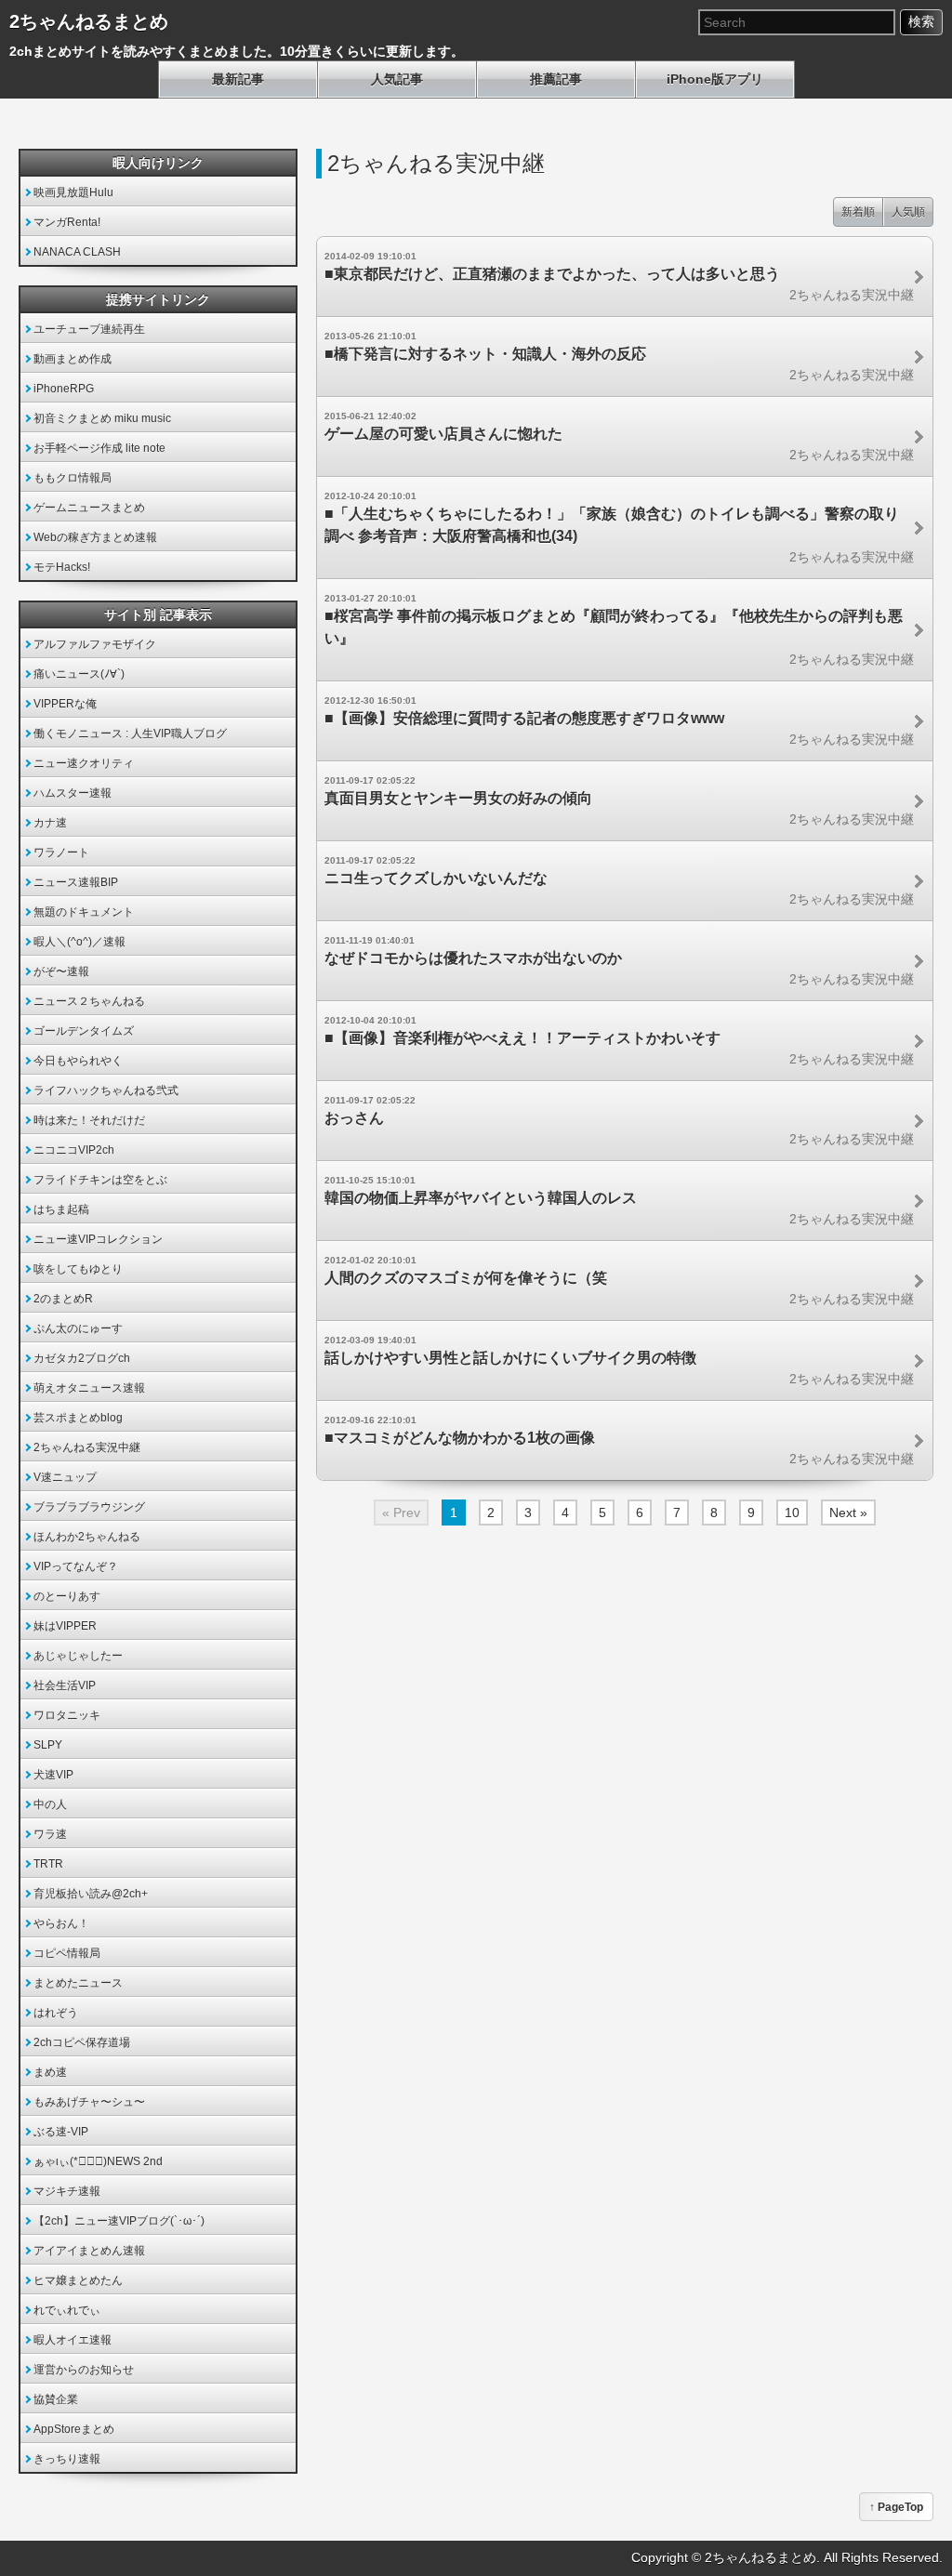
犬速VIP (53, 1775)
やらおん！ (61, 1923)
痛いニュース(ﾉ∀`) (79, 674)
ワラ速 (50, 1834)
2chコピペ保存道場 (82, 2042)
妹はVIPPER (65, 1626)
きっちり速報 (67, 2459)
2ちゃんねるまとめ (89, 21)
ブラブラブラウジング (89, 1507)
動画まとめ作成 (73, 359)
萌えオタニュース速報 (89, 1388)
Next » (848, 1513)
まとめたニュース (78, 1983)
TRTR (48, 1864)
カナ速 (50, 823)
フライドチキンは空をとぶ (100, 1180)
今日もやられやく (78, 1061)
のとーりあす (67, 1596)
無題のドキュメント (84, 912)
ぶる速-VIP (61, 2132)
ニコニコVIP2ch (74, 1150)
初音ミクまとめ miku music (102, 418)
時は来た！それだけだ (89, 1120)
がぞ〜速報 (61, 971)
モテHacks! (62, 567)
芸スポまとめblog (78, 1418)
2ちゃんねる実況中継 (87, 1447)
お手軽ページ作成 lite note (99, 448)
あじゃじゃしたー (78, 1656)
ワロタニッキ (67, 1715)
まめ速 (50, 2072)
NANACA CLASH (77, 252)
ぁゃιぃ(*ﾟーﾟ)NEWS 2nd (98, 2161)
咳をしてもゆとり (78, 1269)
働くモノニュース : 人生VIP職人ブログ (130, 733)
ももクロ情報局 (73, 478)
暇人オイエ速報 (73, 2340)
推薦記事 (556, 79)
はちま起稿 (61, 1209)
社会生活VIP (65, 1685)
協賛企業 (56, 2399)
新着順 (858, 212)
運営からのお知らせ (84, 2370)
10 (792, 1513)
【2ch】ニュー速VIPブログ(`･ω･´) (119, 2221)
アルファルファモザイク (95, 644)
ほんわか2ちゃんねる (87, 1537)
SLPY (48, 1745)
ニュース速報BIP (76, 882)
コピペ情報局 (67, 1953)
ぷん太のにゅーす (78, 1328)
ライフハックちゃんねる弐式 (106, 1090)
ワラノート (61, 852)
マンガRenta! (67, 222)
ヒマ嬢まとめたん (78, 2280)
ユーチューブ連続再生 (89, 329)
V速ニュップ (65, 1477)
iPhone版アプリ (715, 79)
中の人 (50, 1804)
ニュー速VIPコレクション (98, 1239)
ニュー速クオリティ (84, 763)
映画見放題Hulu (73, 192)
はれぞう (56, 2013)
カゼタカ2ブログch (82, 1358)
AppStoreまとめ (74, 2429)
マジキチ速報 (67, 2191)
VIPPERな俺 (65, 704)
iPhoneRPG (64, 389)
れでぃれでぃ (67, 2310)
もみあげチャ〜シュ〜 (89, 2102)
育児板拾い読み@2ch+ (91, 1894)
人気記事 (397, 79)
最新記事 (238, 79)
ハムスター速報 (73, 793)
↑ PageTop (896, 2507)
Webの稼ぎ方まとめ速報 (95, 537)
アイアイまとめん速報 (89, 2251)
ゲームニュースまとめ (89, 508)
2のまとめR (63, 1299)
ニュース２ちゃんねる (89, 1001)
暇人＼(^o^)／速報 (79, 942)
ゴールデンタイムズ (84, 1031)
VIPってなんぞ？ (76, 1566)
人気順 (908, 212)
